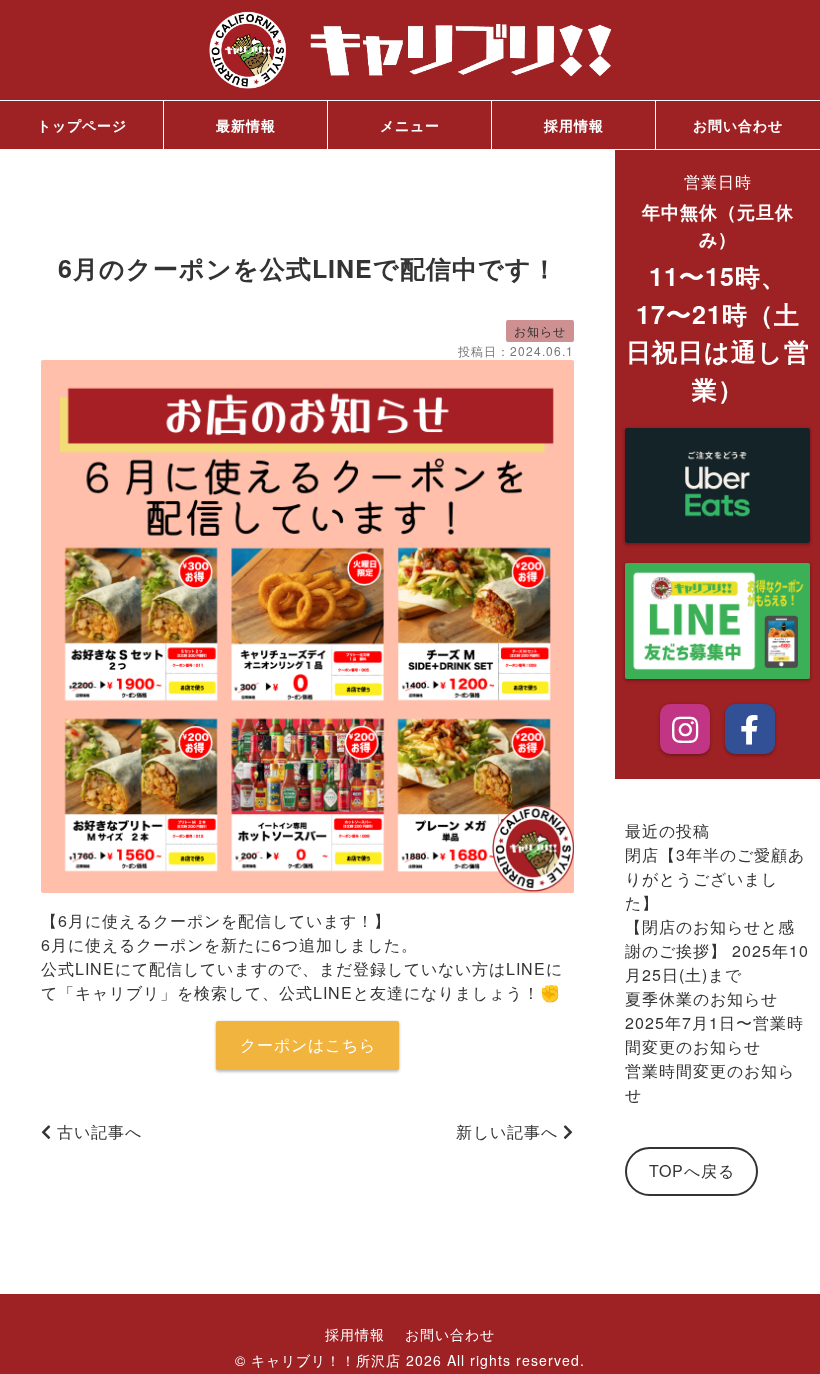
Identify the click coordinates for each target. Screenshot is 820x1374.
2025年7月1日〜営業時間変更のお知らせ (714, 1034)
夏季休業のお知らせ (701, 998)
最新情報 (246, 125)
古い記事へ (97, 1131)
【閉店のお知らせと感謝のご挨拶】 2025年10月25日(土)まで (717, 950)
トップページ (82, 125)
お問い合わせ (738, 125)
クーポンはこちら (308, 1044)
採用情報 (574, 125)
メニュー (410, 125)
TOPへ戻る (692, 1170)
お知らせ (540, 330)
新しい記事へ (509, 1131)
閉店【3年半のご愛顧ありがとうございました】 (715, 878)
